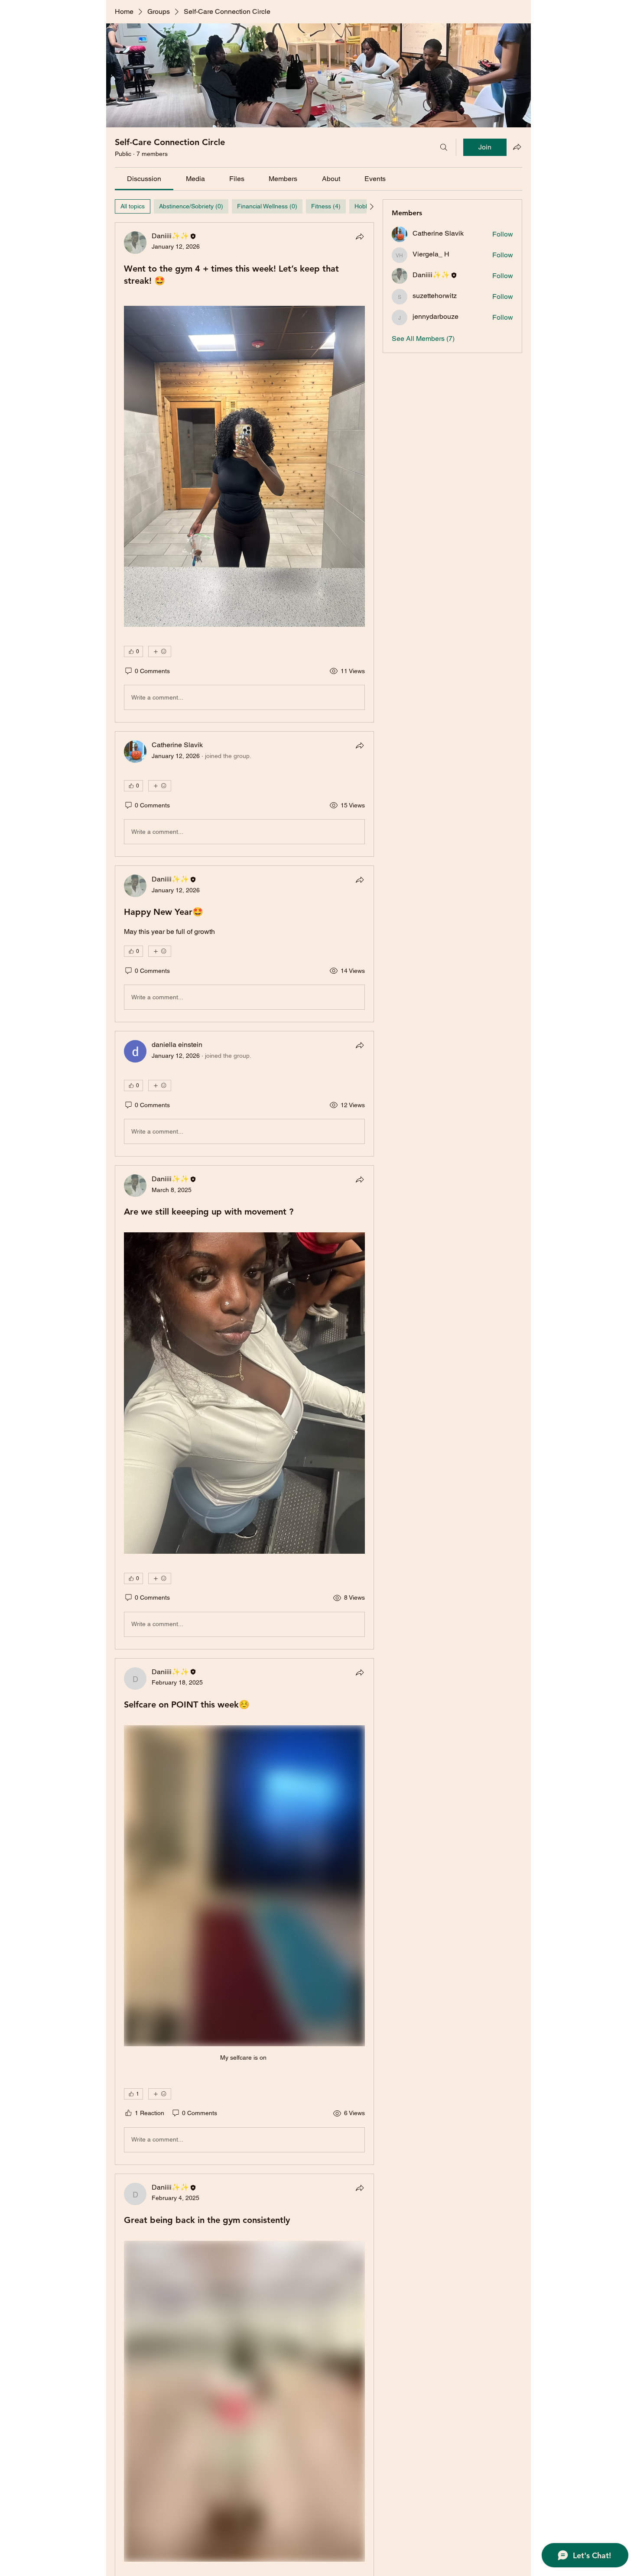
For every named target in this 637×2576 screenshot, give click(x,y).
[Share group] (517, 147)
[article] (244, 472)
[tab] (133, 206)
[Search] (444, 147)
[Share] (360, 237)
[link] (144, 179)
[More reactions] (160, 651)
